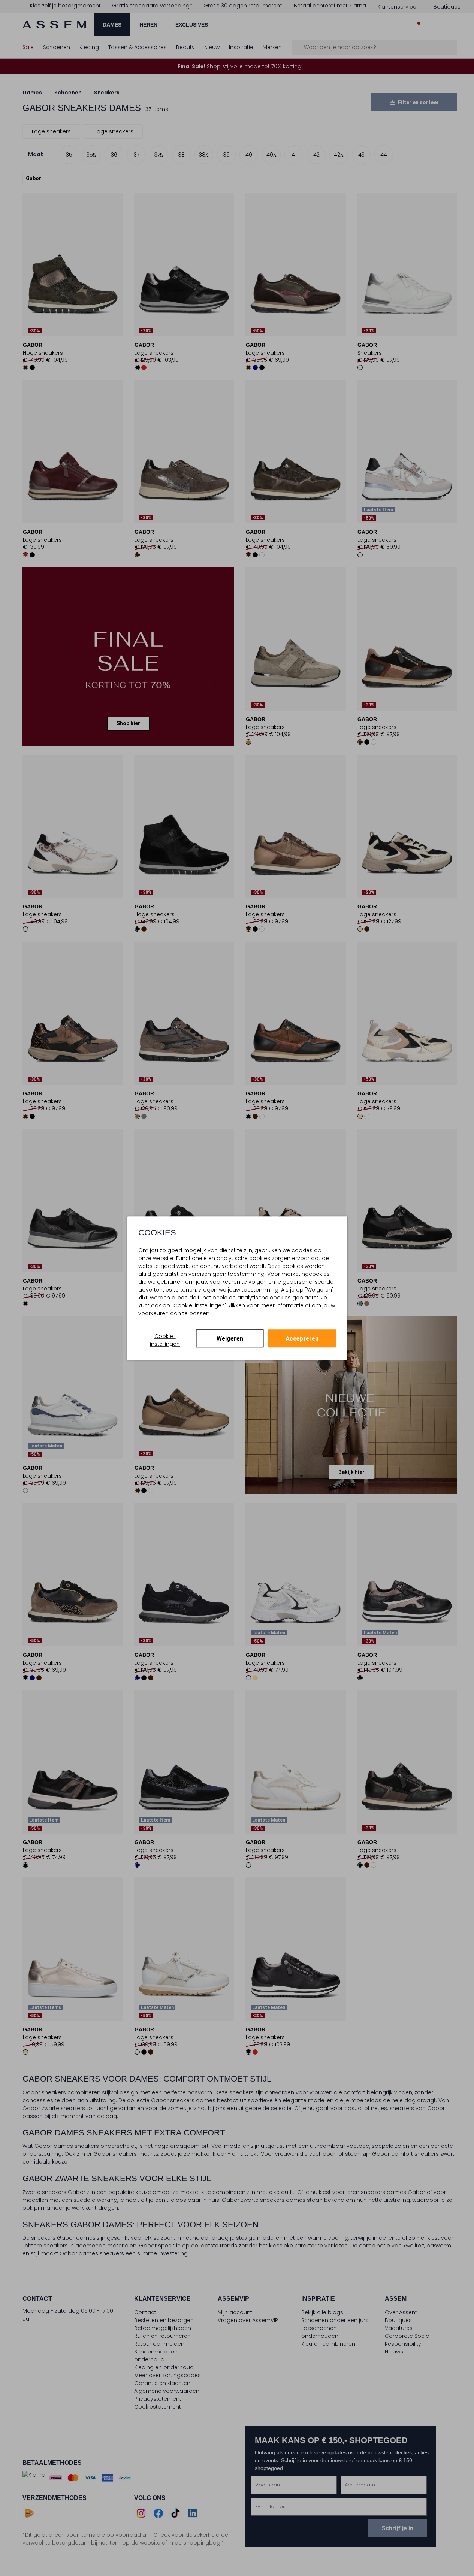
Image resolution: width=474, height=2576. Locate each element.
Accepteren (302, 1339)
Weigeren (230, 1339)
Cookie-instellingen (165, 1340)
